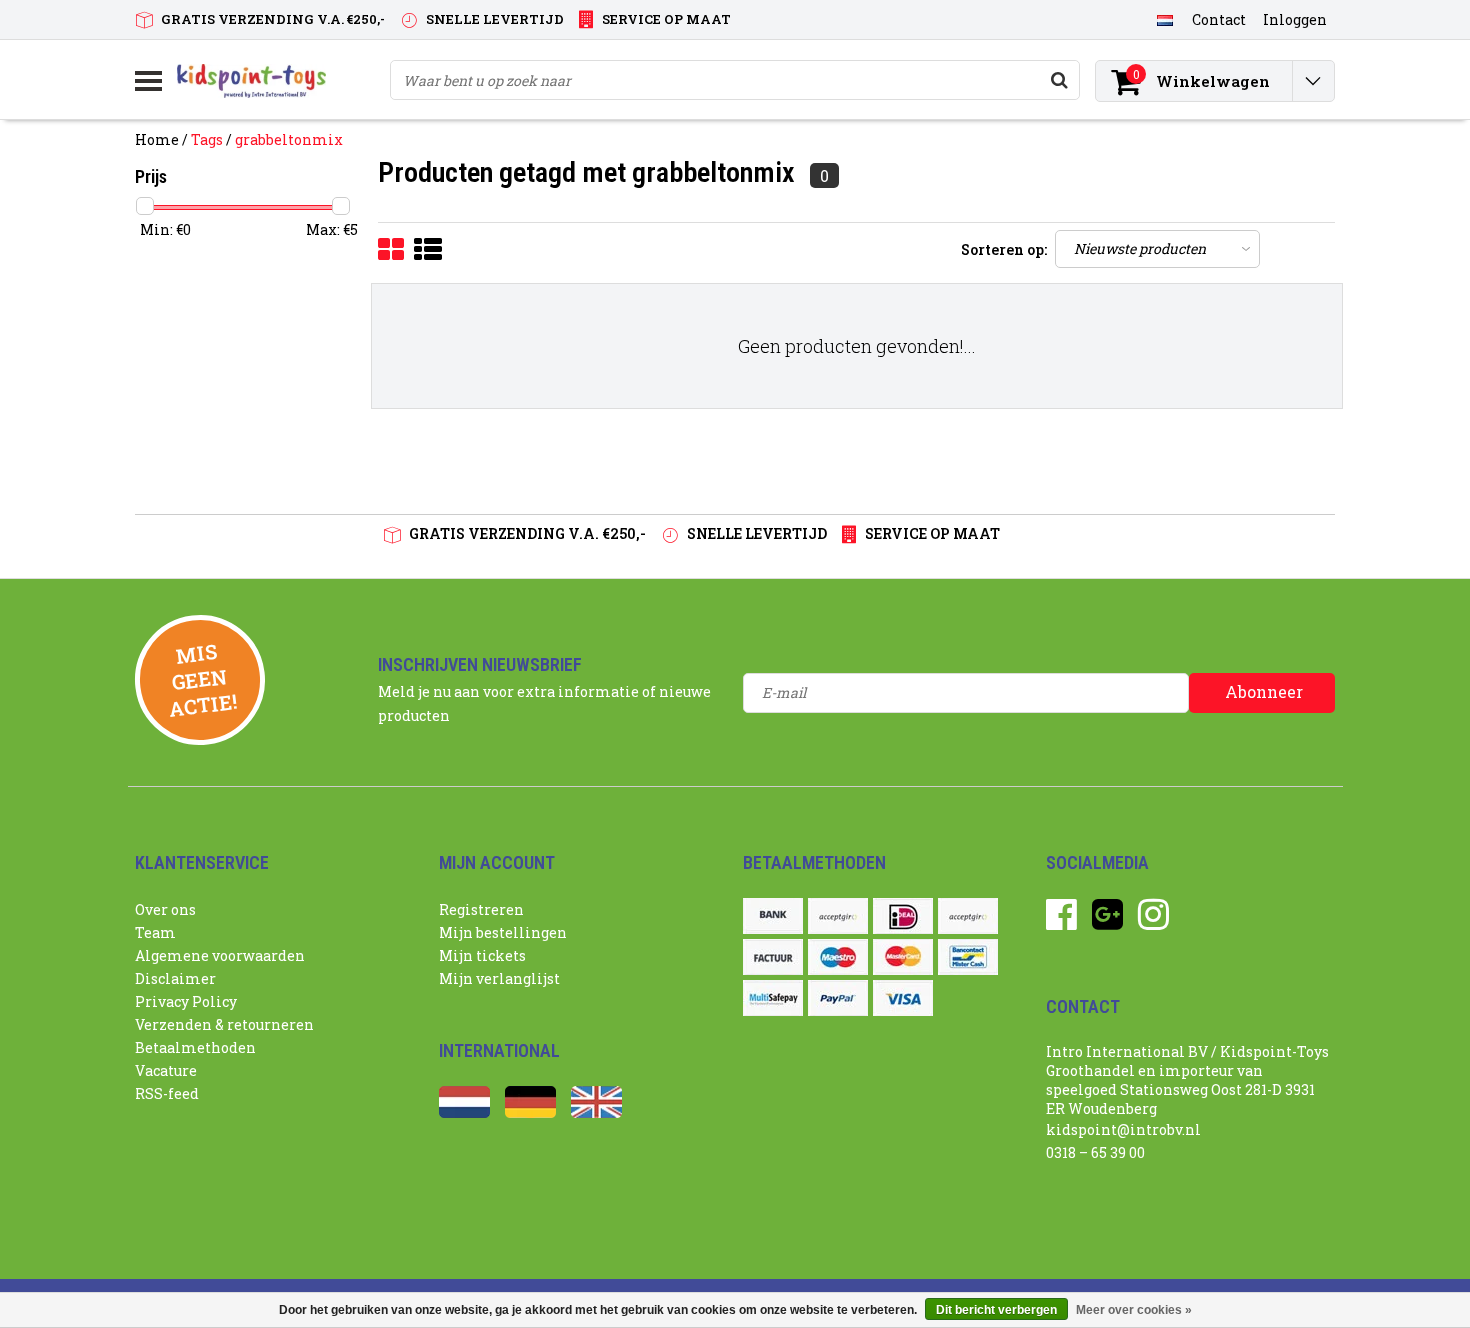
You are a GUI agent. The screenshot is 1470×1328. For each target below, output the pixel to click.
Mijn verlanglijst (499, 978)
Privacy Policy (186, 1001)
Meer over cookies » (1134, 1310)
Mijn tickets (482, 955)
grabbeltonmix (289, 139)
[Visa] (903, 998)
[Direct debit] (838, 916)
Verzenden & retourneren (224, 1024)
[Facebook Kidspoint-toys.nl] (1061, 921)
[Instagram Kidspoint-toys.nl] (1153, 921)
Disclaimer (175, 978)
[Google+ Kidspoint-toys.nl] (1107, 921)
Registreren (481, 909)
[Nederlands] (1164, 19)
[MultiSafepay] (773, 998)
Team (155, 932)
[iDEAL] (903, 916)
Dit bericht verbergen (996, 1310)
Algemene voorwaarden (220, 955)
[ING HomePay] (968, 916)
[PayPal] (838, 998)
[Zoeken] (1059, 80)
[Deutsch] (530, 1112)
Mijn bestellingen (503, 932)
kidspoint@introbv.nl (1123, 1129)
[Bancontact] (968, 957)
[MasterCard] (903, 957)
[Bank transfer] (773, 916)
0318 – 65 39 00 (1095, 1152)
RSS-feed (167, 1093)
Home (157, 139)
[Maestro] (838, 957)
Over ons (165, 909)
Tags (207, 139)
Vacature (166, 1070)
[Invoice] (773, 957)
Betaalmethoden (195, 1047)
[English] (596, 1112)
